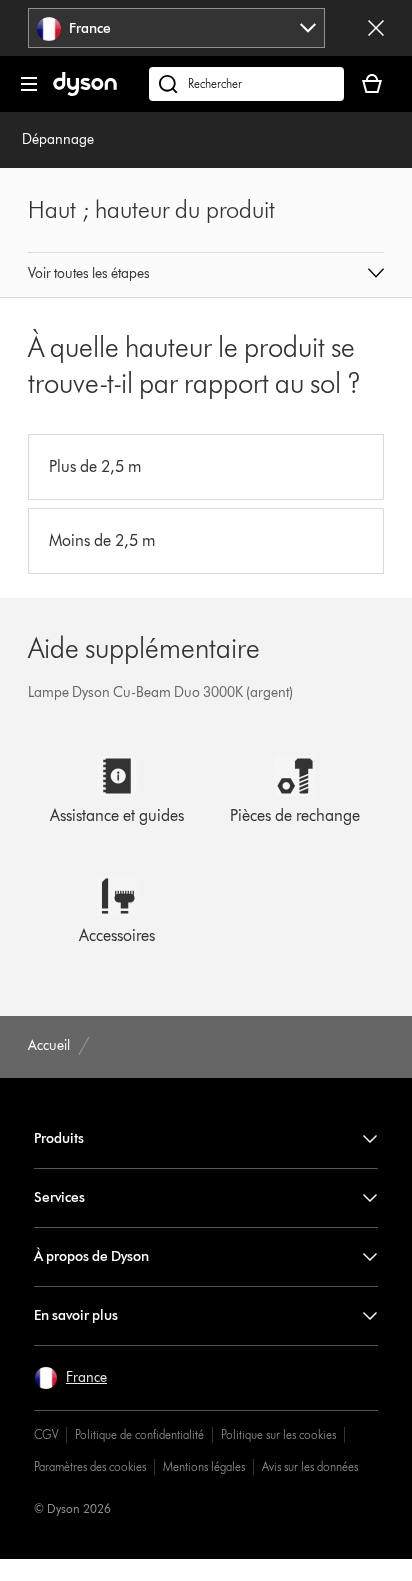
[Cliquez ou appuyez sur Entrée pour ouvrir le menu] (29, 84)
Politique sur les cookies (278, 1434)
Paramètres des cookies (90, 1466)
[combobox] (176, 28)
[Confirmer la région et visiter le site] (376, 28)
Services (59, 1197)
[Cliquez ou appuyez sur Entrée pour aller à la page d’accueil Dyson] (85, 91)
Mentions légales (204, 1466)
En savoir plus (76, 1315)
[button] (205, 275)
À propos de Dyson (91, 1256)
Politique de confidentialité (139, 1434)
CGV (46, 1434)
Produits (59, 1138)
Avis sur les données (310, 1466)
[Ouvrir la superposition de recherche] (246, 84)
